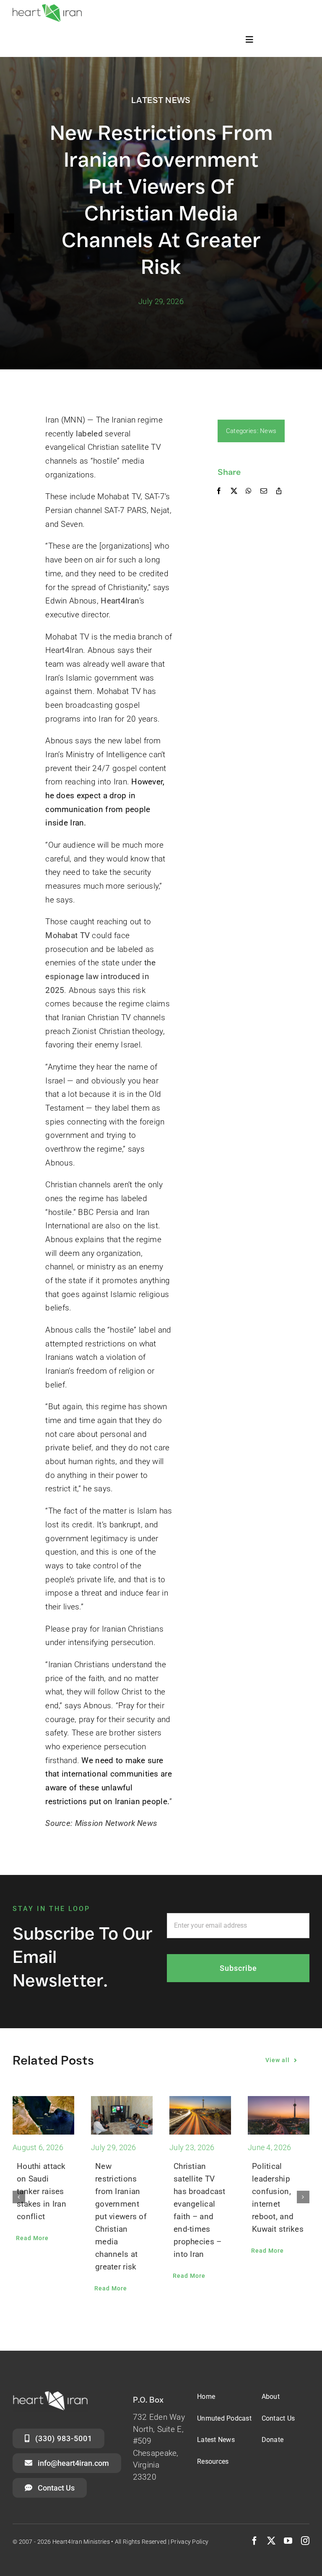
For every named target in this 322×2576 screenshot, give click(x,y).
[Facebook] (219, 491)
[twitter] (271, 2541)
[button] (19, 2197)
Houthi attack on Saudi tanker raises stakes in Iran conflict (42, 2191)
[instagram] (305, 2541)
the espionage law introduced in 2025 (100, 976)
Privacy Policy (190, 2542)
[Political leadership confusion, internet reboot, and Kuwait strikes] (279, 2115)
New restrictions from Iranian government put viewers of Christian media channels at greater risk (121, 2216)
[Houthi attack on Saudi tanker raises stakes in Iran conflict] (43, 2115)
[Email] (264, 491)
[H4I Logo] (47, 8)
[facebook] (254, 2541)
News (268, 431)
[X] (234, 491)
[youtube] (288, 2541)
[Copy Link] (279, 491)
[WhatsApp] (249, 491)
